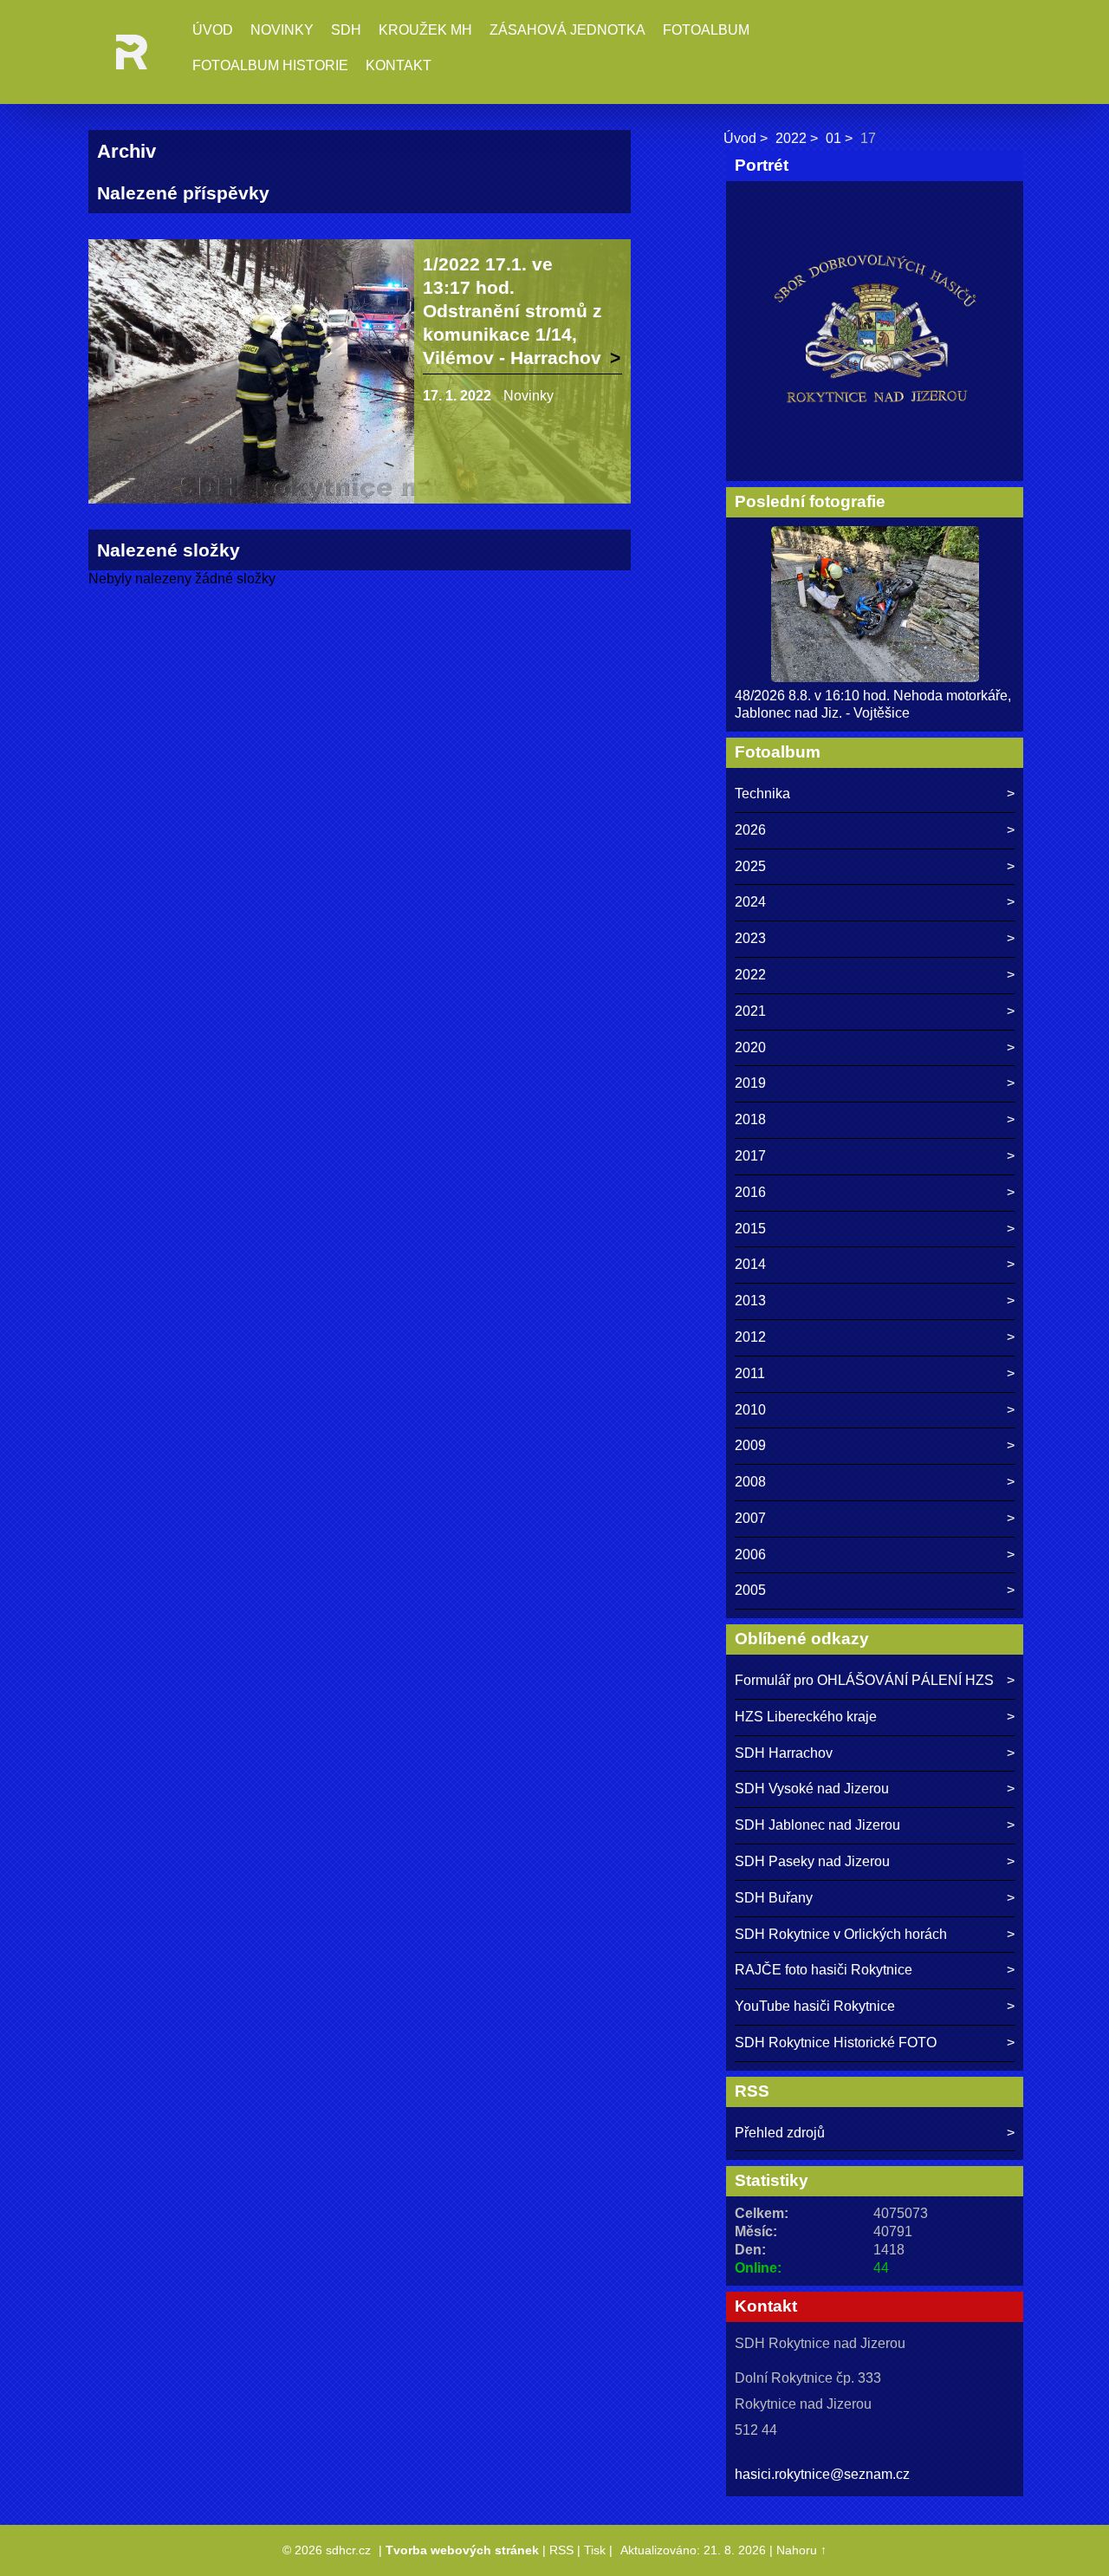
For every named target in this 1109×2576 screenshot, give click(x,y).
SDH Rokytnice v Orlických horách (841, 1934)
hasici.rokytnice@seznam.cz (822, 2474)
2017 (750, 1156)
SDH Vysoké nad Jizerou (812, 1789)
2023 (750, 938)
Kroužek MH (425, 30)
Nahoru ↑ (801, 2550)
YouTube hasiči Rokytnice (815, 2006)
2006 (750, 1555)
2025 (750, 866)
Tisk (595, 2550)
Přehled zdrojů (780, 2133)
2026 (750, 830)
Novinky (282, 30)
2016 (750, 1192)
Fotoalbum (706, 30)
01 (833, 138)
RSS (561, 2550)
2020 (750, 1047)
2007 (750, 1518)
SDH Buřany (774, 1898)
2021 (750, 1011)
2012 (750, 1337)
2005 (750, 1590)
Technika (762, 794)
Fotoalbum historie (270, 65)
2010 (750, 1410)
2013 (750, 1301)
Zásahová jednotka (567, 30)
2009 (750, 1445)
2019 (750, 1083)
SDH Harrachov (784, 1753)
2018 (750, 1119)
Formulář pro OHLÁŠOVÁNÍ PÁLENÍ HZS (864, 1680)
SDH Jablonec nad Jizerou (817, 1825)
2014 (750, 1264)
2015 (750, 1229)
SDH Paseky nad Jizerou (812, 1861)
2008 (750, 1482)
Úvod (213, 30)
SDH (346, 30)
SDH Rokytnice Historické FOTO (836, 2043)
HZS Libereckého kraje (806, 1717)
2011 (750, 1373)
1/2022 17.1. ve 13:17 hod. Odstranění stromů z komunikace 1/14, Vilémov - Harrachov (512, 311)
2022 (791, 138)
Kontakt (399, 65)
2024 (750, 902)
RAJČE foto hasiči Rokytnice (824, 1970)
